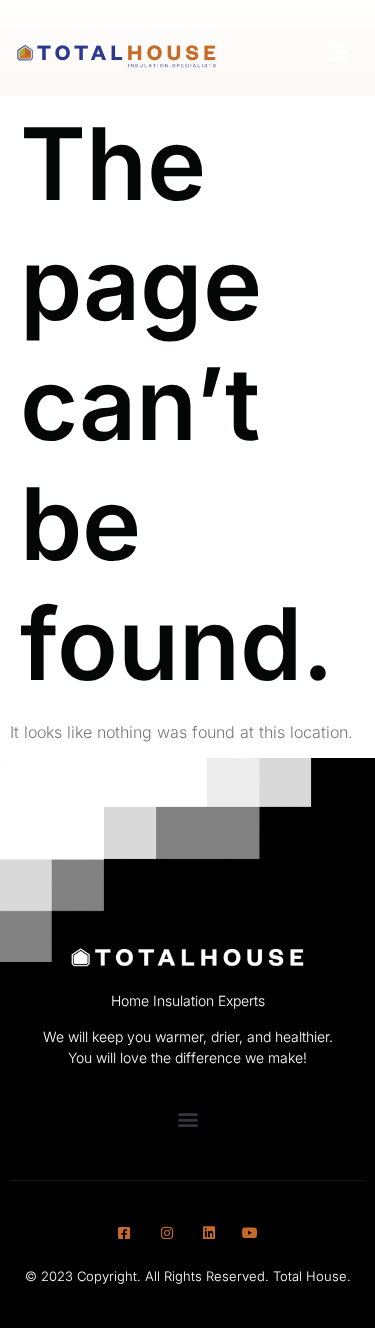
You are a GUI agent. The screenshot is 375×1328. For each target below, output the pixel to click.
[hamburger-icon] (340, 53)
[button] (187, 1118)
